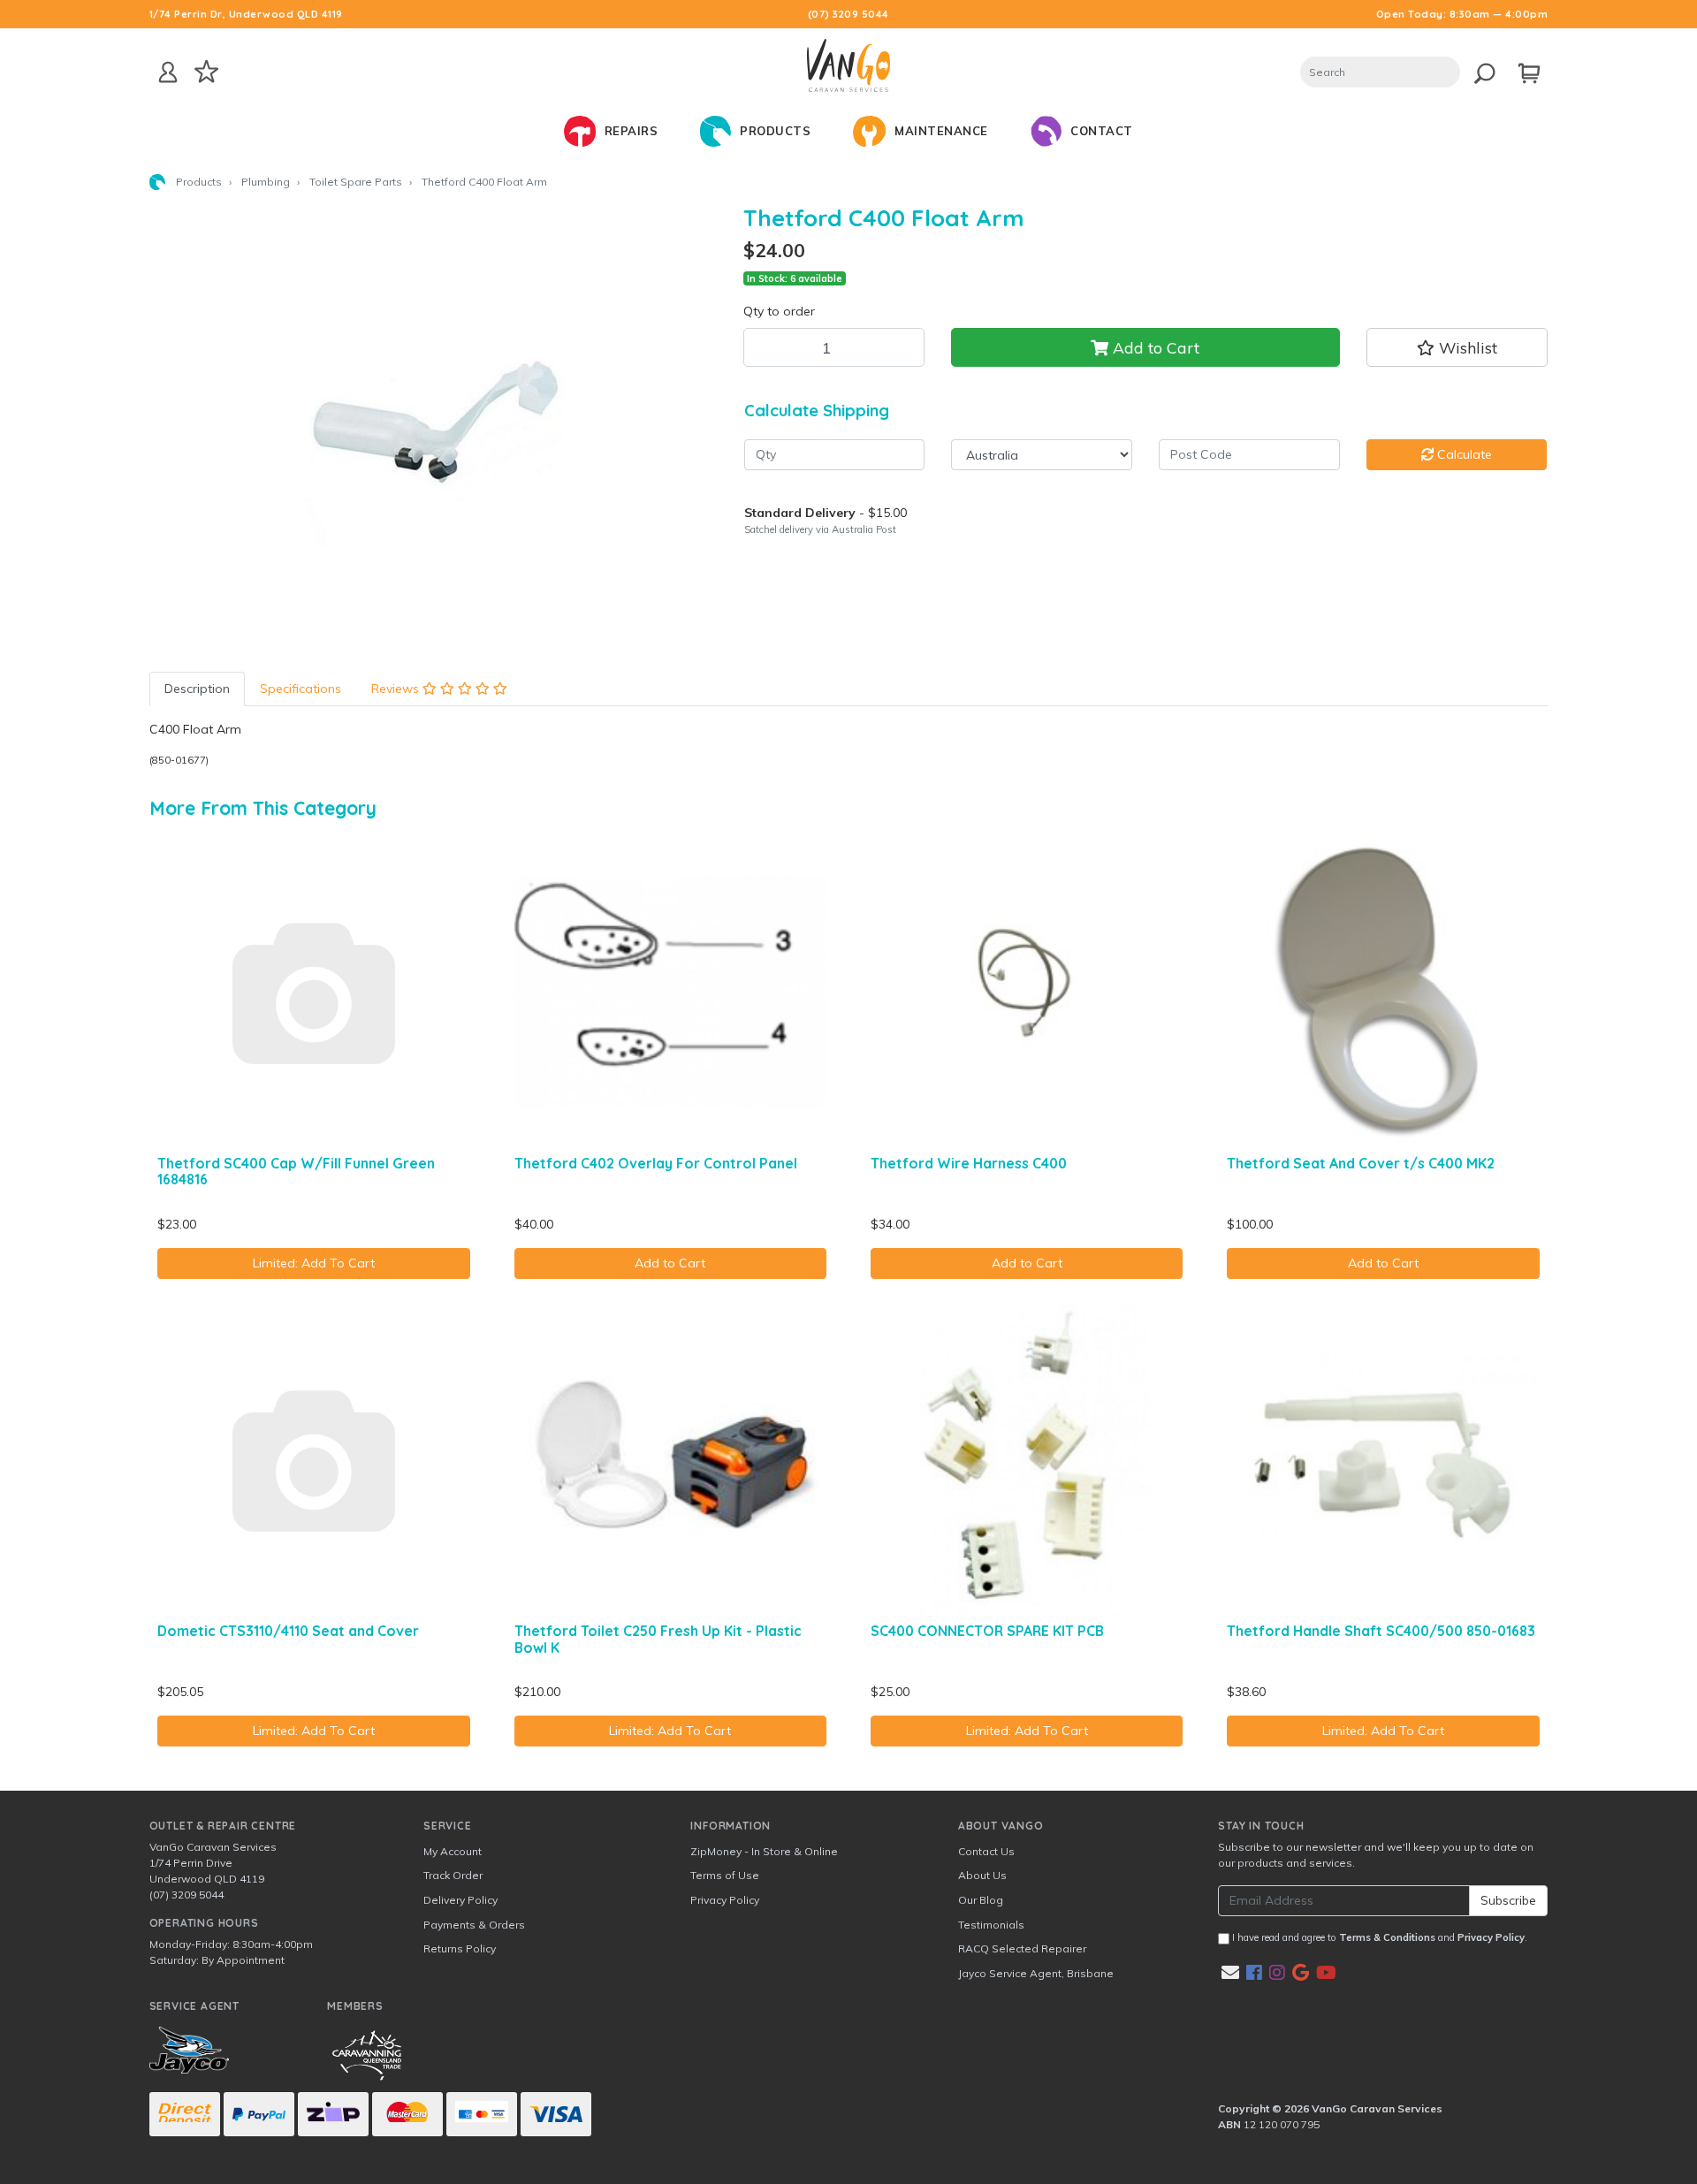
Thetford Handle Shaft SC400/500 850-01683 (1381, 1631)
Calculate (1463, 454)
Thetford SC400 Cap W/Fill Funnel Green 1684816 (296, 1172)
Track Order (453, 1875)
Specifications (301, 689)
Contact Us (986, 1851)
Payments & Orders (474, 1925)
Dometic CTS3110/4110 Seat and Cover (288, 1631)
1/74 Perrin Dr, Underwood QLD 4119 (246, 14)
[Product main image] (433, 425)
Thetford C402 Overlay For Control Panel (656, 1163)
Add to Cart (1154, 347)
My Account (453, 1851)
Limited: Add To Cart (314, 1263)
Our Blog (981, 1900)
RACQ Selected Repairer (1022, 1948)
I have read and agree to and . (1378, 1937)
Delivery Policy (460, 1900)
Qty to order (779, 311)
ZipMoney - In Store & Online (764, 1851)
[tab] (197, 689)
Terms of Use (725, 1875)
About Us (982, 1875)
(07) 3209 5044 (848, 14)
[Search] (1480, 70)
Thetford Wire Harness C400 (969, 1163)
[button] (1457, 347)
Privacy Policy (725, 1900)
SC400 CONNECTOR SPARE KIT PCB (987, 1631)
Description (197, 689)
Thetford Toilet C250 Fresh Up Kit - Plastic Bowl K (658, 1639)
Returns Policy (460, 1948)
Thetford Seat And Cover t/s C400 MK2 (1361, 1163)
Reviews (397, 689)
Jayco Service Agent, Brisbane (1036, 1973)
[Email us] (1230, 1972)
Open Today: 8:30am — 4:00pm (1462, 14)
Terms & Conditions (1387, 1937)
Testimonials (991, 1925)
